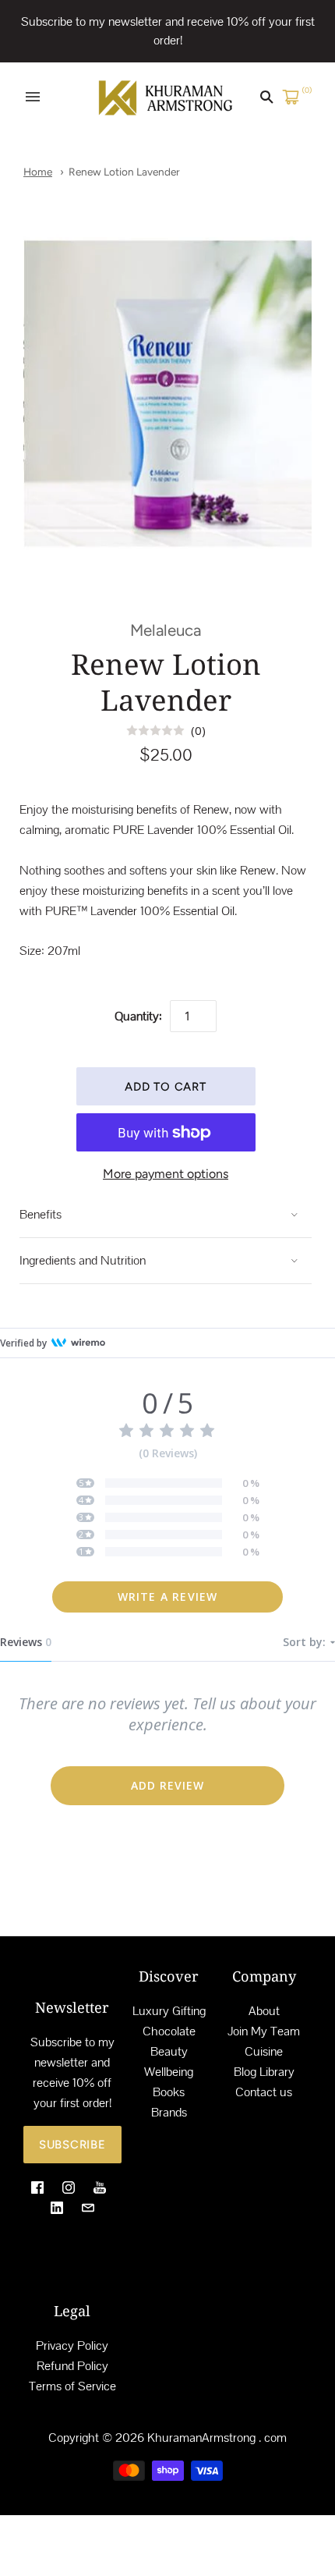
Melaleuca (166, 630)
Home (38, 172)
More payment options (166, 1174)
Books (169, 2092)
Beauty (169, 2051)
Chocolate (169, 2031)
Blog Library (264, 2072)
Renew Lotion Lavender (124, 172)
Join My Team (264, 2031)
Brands (169, 2112)
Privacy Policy (72, 2345)
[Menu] (33, 97)
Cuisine (264, 2051)
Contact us (264, 2092)
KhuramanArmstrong (201, 2438)
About (264, 2011)
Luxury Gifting (169, 2011)
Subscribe (72, 2145)
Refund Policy (72, 2366)
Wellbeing (169, 2072)
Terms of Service (72, 2386)
